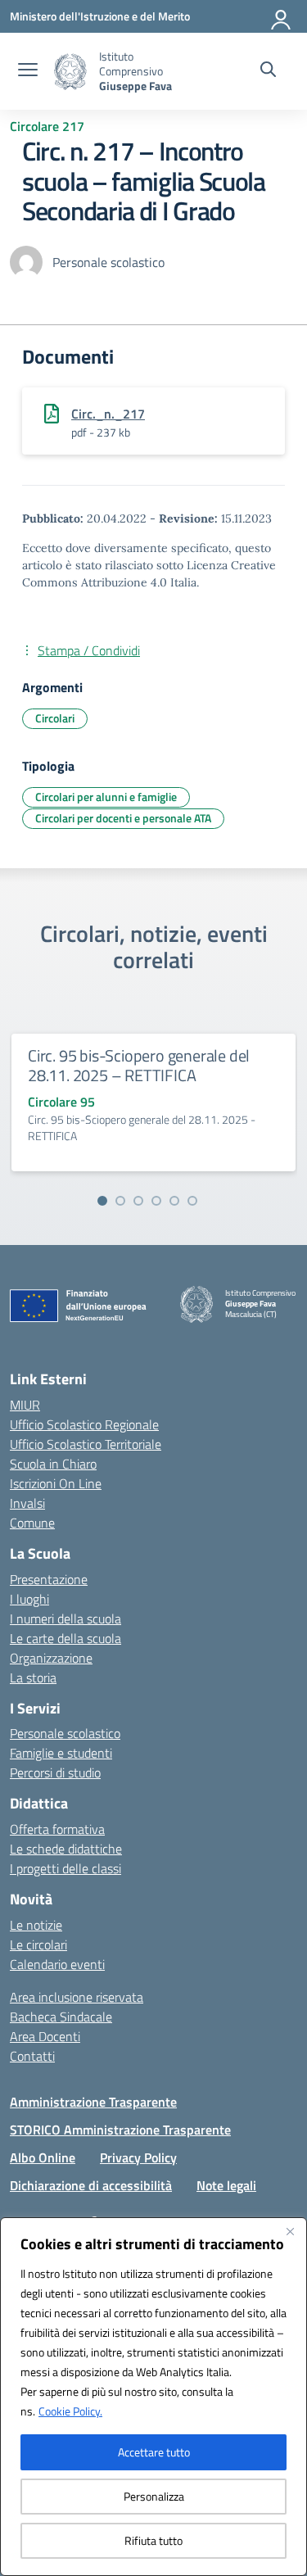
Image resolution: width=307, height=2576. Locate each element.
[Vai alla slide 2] (120, 1201)
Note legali (226, 2185)
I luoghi (29, 1599)
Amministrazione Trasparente (93, 2102)
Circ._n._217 (108, 414)
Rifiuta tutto (153, 2540)
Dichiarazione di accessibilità (91, 2185)
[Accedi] (282, 16)
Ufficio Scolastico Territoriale (86, 1444)
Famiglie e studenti (61, 1753)
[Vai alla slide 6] (192, 1201)
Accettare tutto (154, 2452)
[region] (153, 2397)
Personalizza (154, 2496)
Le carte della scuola (65, 1638)
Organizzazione (51, 1658)
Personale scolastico (65, 1733)
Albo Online (43, 2157)
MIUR (25, 1405)
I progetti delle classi (65, 1868)
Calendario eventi (57, 1964)
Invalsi (27, 1503)
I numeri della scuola (65, 1618)
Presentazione (49, 1579)
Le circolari (38, 1944)
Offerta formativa (57, 1829)
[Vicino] (290, 2231)
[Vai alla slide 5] (174, 1201)
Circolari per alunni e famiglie (106, 797)
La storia (33, 1677)
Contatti (32, 2056)
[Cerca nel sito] (268, 71)
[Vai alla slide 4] (156, 1201)
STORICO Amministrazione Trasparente (120, 2130)
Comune (32, 1523)
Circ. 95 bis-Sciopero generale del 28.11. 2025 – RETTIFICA (139, 1065)
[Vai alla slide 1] (102, 1201)
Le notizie (36, 1925)
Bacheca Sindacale (61, 2017)
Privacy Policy (138, 2157)
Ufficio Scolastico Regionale (84, 1424)
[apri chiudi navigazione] (28, 71)
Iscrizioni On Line (56, 1483)
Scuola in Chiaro (53, 1464)
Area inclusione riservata (77, 1997)
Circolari (55, 718)
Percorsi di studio (55, 1772)
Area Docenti (45, 2036)
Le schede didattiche (66, 1849)
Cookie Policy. (70, 2411)
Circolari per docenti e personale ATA (123, 818)
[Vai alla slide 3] (138, 1201)
